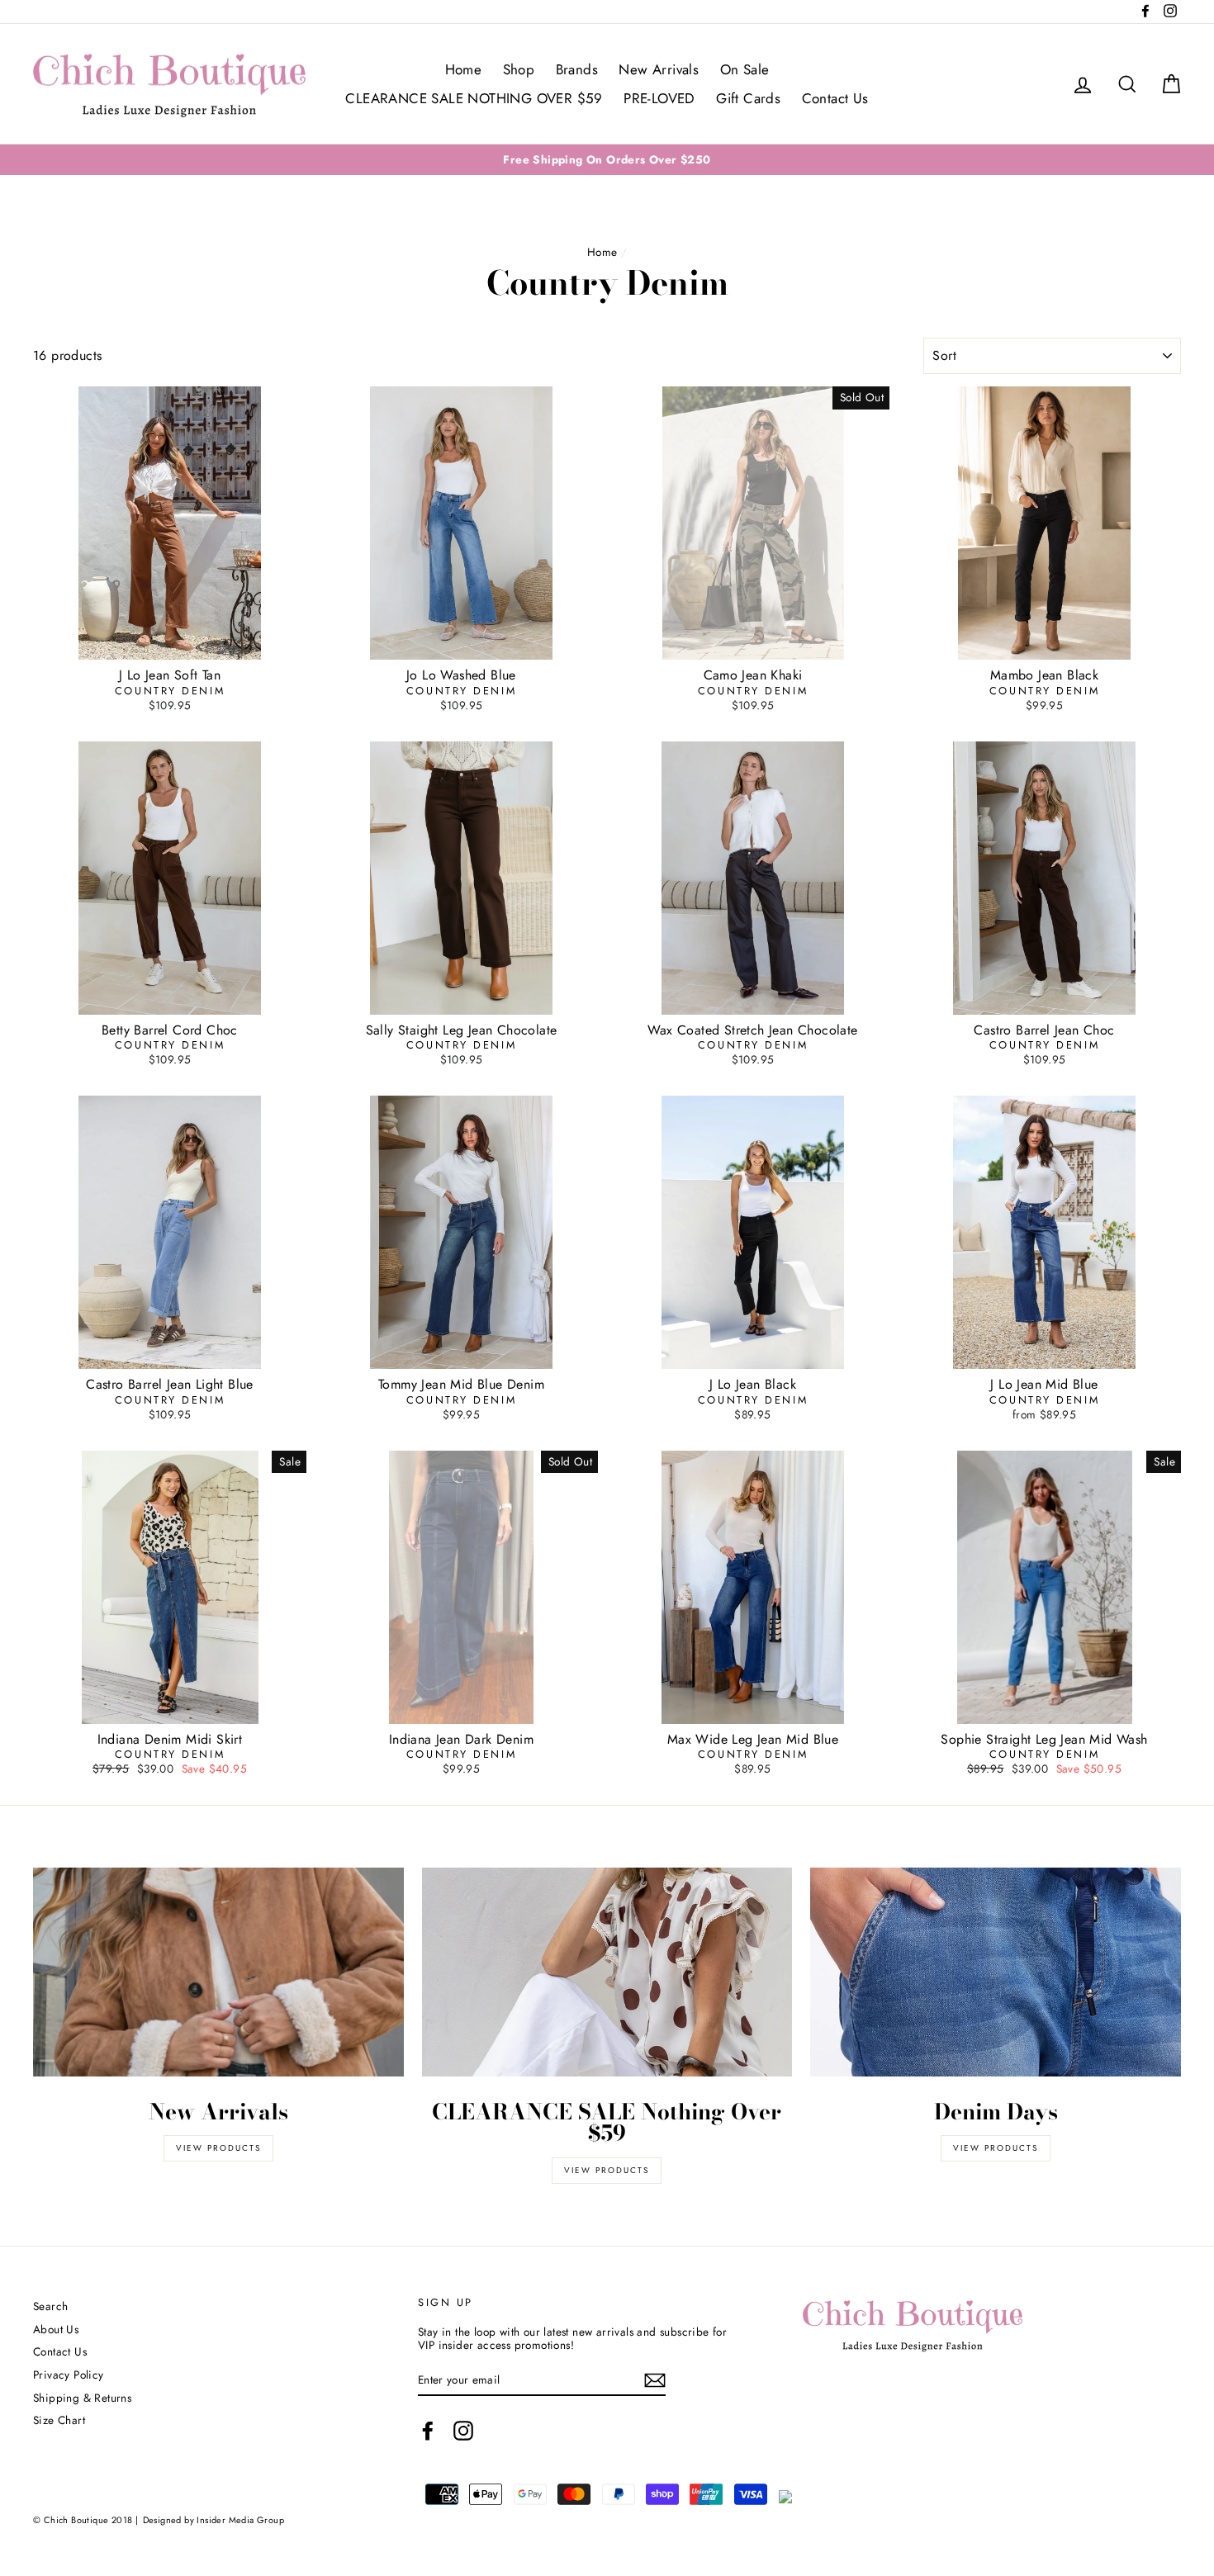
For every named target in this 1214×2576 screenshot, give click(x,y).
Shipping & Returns (82, 2398)
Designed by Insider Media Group (213, 2520)
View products (218, 2148)
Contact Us (835, 98)
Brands (577, 69)
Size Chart (59, 2420)
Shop (519, 69)
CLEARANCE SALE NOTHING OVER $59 (474, 98)
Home (464, 69)
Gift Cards (748, 98)
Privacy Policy (69, 2375)
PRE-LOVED (659, 98)
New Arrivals (659, 69)
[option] (607, 159)
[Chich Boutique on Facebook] (428, 2431)
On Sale (745, 69)
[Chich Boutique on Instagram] (463, 2431)
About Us (56, 2329)
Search (50, 2306)
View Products (607, 2170)
